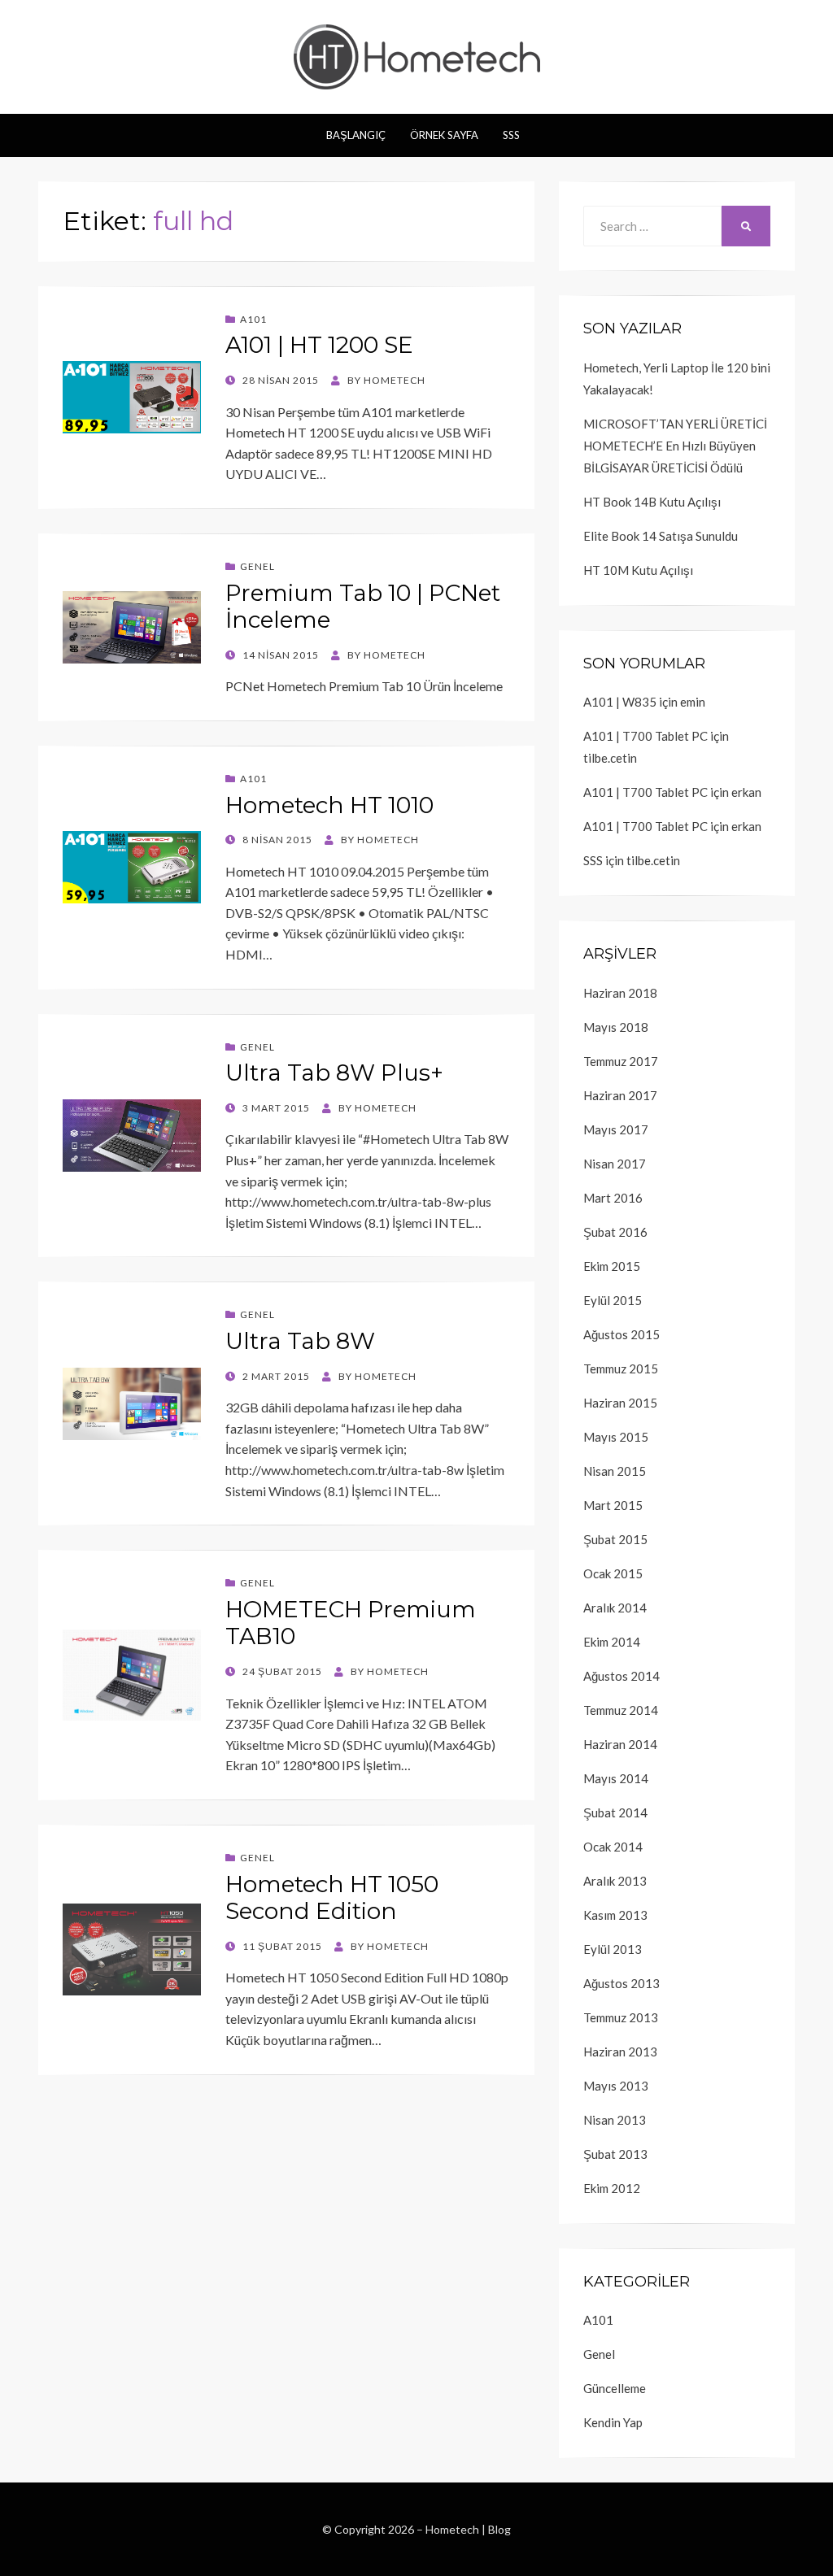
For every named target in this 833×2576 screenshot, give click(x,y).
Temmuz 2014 (621, 1710)
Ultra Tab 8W (300, 1341)
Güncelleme (615, 2388)
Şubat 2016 (615, 1232)
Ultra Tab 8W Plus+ (334, 1073)
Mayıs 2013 (616, 2086)
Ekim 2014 (612, 1642)
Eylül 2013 (613, 1949)
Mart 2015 (613, 1505)
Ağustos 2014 (621, 1676)
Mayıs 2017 (616, 1129)
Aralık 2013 (615, 1881)
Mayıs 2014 (616, 1778)
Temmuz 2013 (621, 2017)
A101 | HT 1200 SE (319, 345)
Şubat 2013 (615, 2154)
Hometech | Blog (468, 2529)
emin (693, 702)
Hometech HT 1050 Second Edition (332, 1898)
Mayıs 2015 (616, 1437)
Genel (257, 566)
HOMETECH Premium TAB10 (351, 1623)
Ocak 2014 (613, 1847)
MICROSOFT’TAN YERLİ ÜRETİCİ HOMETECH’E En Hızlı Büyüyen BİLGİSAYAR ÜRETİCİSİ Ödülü (675, 446)
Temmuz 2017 (621, 1061)
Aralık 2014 (615, 1608)
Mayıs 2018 (616, 1027)
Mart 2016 (613, 1198)
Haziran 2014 (620, 1744)
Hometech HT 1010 (329, 805)
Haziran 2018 (620, 993)
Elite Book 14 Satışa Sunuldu (661, 536)
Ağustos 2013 (621, 1983)
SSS (511, 135)
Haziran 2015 (620, 1403)
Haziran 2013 (620, 2052)
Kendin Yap (613, 2422)
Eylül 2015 (613, 1300)
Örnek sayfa (444, 135)
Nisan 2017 (615, 1164)
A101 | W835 (620, 702)
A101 (253, 319)
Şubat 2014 (615, 1812)
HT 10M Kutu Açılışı (638, 570)
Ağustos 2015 (621, 1334)
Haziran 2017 (620, 1095)
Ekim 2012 (612, 2188)
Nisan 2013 (615, 2120)
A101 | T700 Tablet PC (645, 736)
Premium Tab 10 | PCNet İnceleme (363, 607)
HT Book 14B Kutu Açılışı (652, 502)
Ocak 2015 (613, 1573)
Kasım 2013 (615, 1915)
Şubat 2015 (615, 1539)
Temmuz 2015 (621, 1368)
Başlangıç (356, 135)
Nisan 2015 (615, 1471)
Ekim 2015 (612, 1266)
